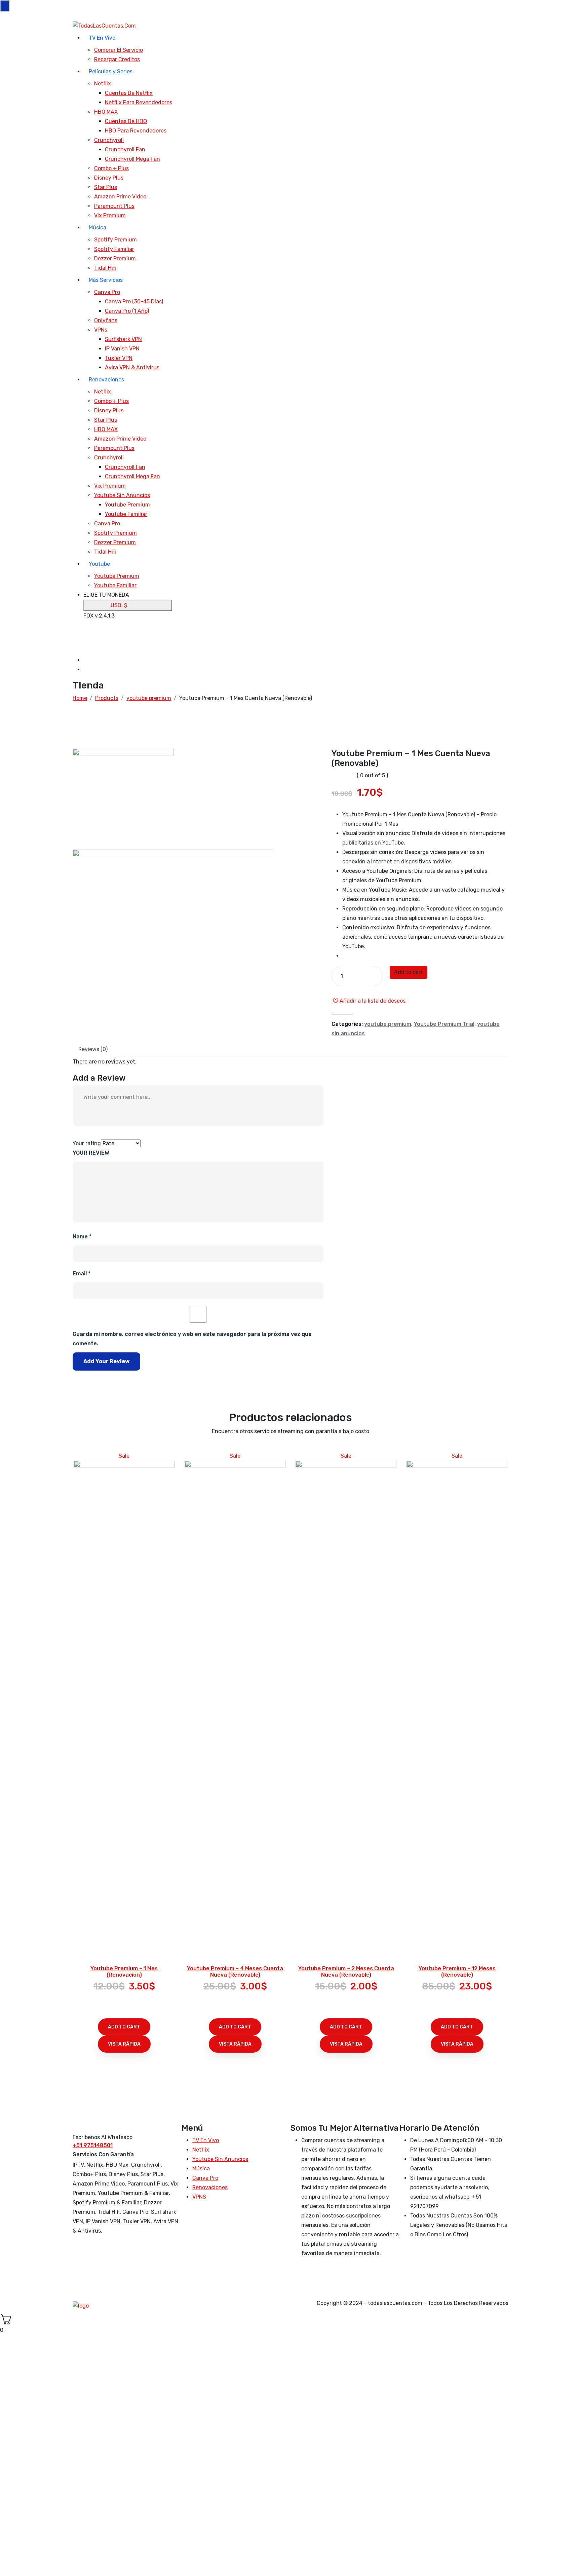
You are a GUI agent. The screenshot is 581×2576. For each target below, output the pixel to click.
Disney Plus (109, 178)
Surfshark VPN (123, 339)
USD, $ (119, 605)
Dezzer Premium (115, 258)
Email (82, 1274)
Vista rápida (124, 2044)
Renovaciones (106, 380)
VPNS (199, 2197)
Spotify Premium (115, 240)
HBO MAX (106, 112)
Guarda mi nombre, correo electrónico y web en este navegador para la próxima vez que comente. (192, 1339)
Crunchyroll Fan (125, 150)
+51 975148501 (93, 2145)
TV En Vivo (102, 38)
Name (82, 1237)
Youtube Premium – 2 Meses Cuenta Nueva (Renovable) (346, 1972)
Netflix (103, 84)
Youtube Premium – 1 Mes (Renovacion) (124, 1972)
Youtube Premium (127, 505)
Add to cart (409, 972)
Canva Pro (107, 292)
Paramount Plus (114, 206)
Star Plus (106, 187)
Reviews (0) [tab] (93, 1049)
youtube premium (388, 1024)
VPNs (101, 330)
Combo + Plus (111, 168)
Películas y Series (111, 71)
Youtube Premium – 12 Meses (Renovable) (457, 1972)
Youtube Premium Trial (444, 1024)
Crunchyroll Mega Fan (132, 159)
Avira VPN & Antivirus (132, 367)
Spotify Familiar (114, 249)
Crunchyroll (109, 140)
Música (98, 228)
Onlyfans (106, 320)
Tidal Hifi (105, 268)
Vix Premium (110, 215)
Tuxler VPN (119, 358)
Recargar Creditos (117, 59)
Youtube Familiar (126, 514)
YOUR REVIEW (91, 1153)
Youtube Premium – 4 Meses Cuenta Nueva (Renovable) (235, 1972)
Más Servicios (106, 280)
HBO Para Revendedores (136, 131)
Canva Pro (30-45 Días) (134, 302)
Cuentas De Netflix (129, 93)
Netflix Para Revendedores (139, 102)
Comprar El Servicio (119, 50)
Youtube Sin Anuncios (122, 495)
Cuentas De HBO (126, 121)
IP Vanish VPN (122, 349)
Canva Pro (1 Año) (127, 311)
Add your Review (106, 1361)
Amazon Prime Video (120, 197)
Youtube (99, 564)
